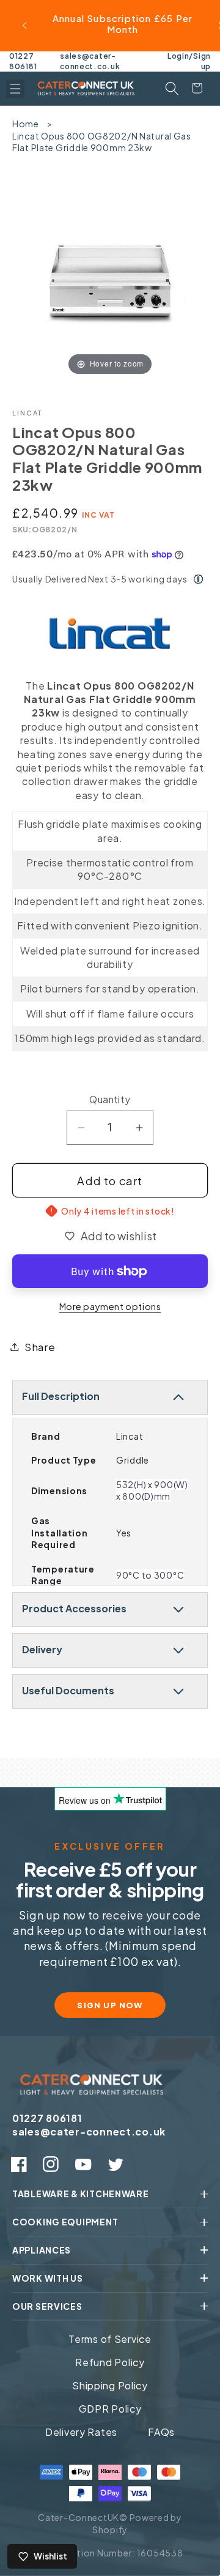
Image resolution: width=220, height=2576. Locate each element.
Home (26, 124)
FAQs (161, 2432)
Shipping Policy (110, 2385)
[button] (15, 89)
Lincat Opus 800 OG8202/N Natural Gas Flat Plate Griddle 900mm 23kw (102, 142)
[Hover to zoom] (110, 279)
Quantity (110, 1099)
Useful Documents (68, 1690)
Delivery (42, 1649)
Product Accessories (74, 1608)
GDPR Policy (110, 2409)
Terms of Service (110, 2339)
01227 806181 (23, 61)
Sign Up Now (110, 2005)
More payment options (110, 1306)
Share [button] (40, 1347)
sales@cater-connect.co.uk (90, 61)
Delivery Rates (81, 2432)
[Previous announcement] (24, 26)
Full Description (61, 1396)
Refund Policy (110, 2362)
